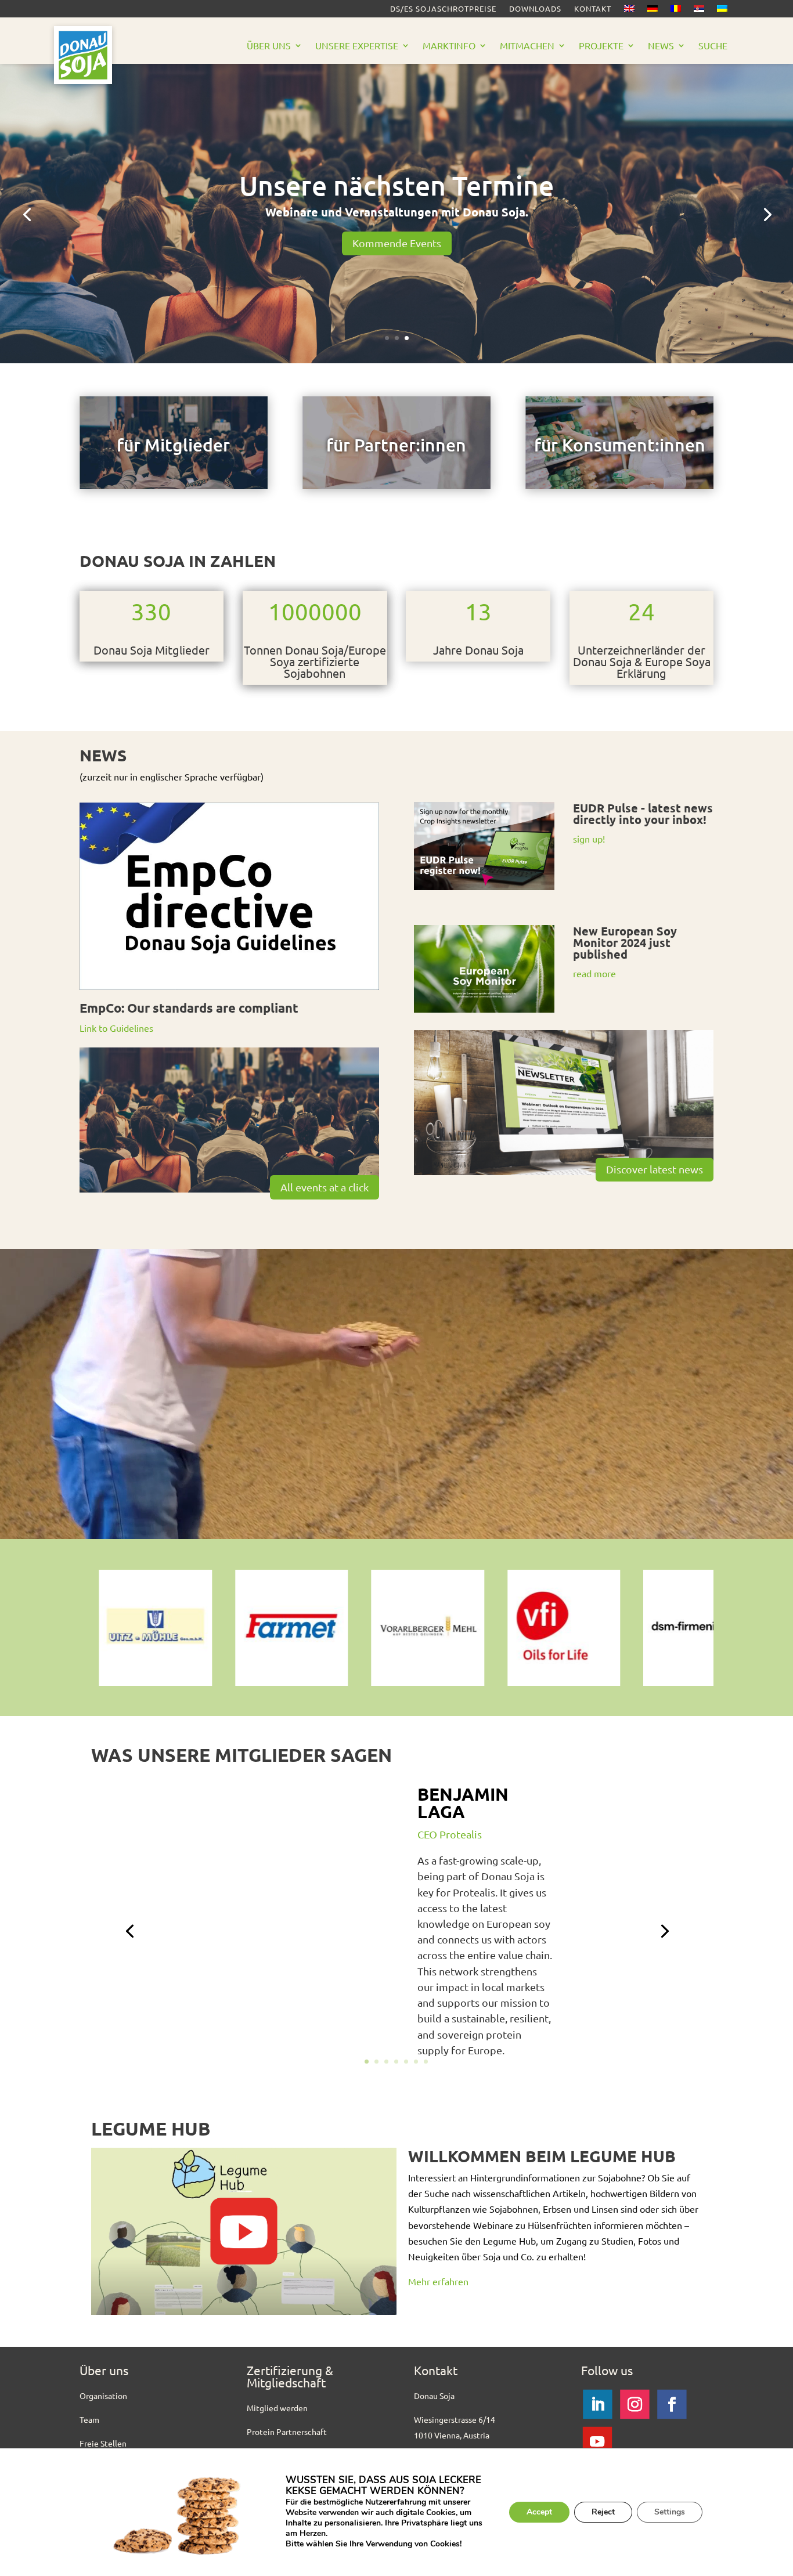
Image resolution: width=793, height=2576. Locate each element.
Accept (539, 2512)
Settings (670, 2512)
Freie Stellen (103, 2443)
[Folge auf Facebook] (672, 2404)
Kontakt (593, 9)
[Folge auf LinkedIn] (597, 2404)
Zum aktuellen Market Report (396, 235)
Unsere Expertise (357, 46)
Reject (603, 2512)
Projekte (601, 46)
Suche (713, 46)
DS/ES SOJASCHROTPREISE (443, 9)
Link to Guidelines (116, 1028)
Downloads (535, 9)
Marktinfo (449, 46)
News (661, 46)
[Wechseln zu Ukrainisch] (722, 11)
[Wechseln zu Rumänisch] (676, 11)
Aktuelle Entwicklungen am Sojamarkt (396, 193)
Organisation (103, 2396)
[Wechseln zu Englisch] (629, 11)
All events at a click (325, 1187)
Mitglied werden (277, 2408)
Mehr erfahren (438, 2281)
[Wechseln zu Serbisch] (699, 11)
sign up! (589, 839)
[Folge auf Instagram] (635, 2404)
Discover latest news (655, 1169)
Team (89, 2419)
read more (594, 973)
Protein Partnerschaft (287, 2432)
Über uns (269, 46)
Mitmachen (527, 46)
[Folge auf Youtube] (597, 2441)
